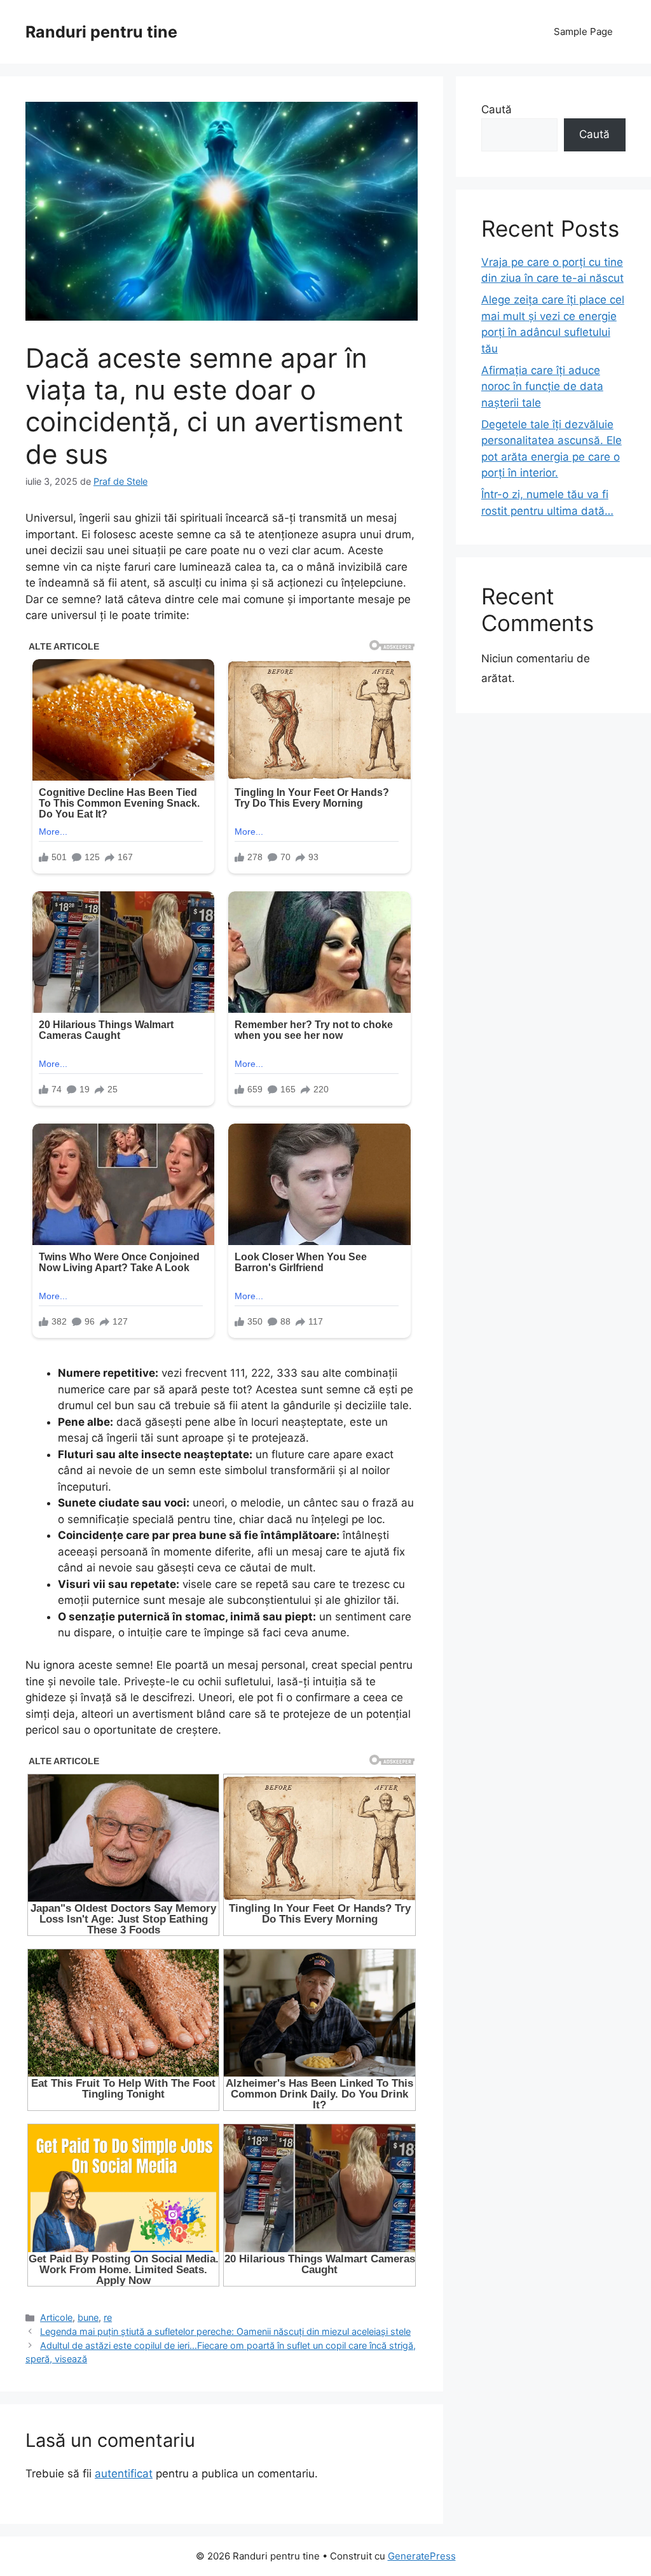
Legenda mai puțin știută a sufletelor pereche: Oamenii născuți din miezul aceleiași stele (225, 2331)
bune (88, 2317)
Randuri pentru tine (101, 32)
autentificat (124, 2474)
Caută (497, 109)
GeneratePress (422, 2556)
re (108, 2317)
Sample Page (583, 31)
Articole (56, 2317)
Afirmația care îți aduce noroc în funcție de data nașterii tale (542, 386)
